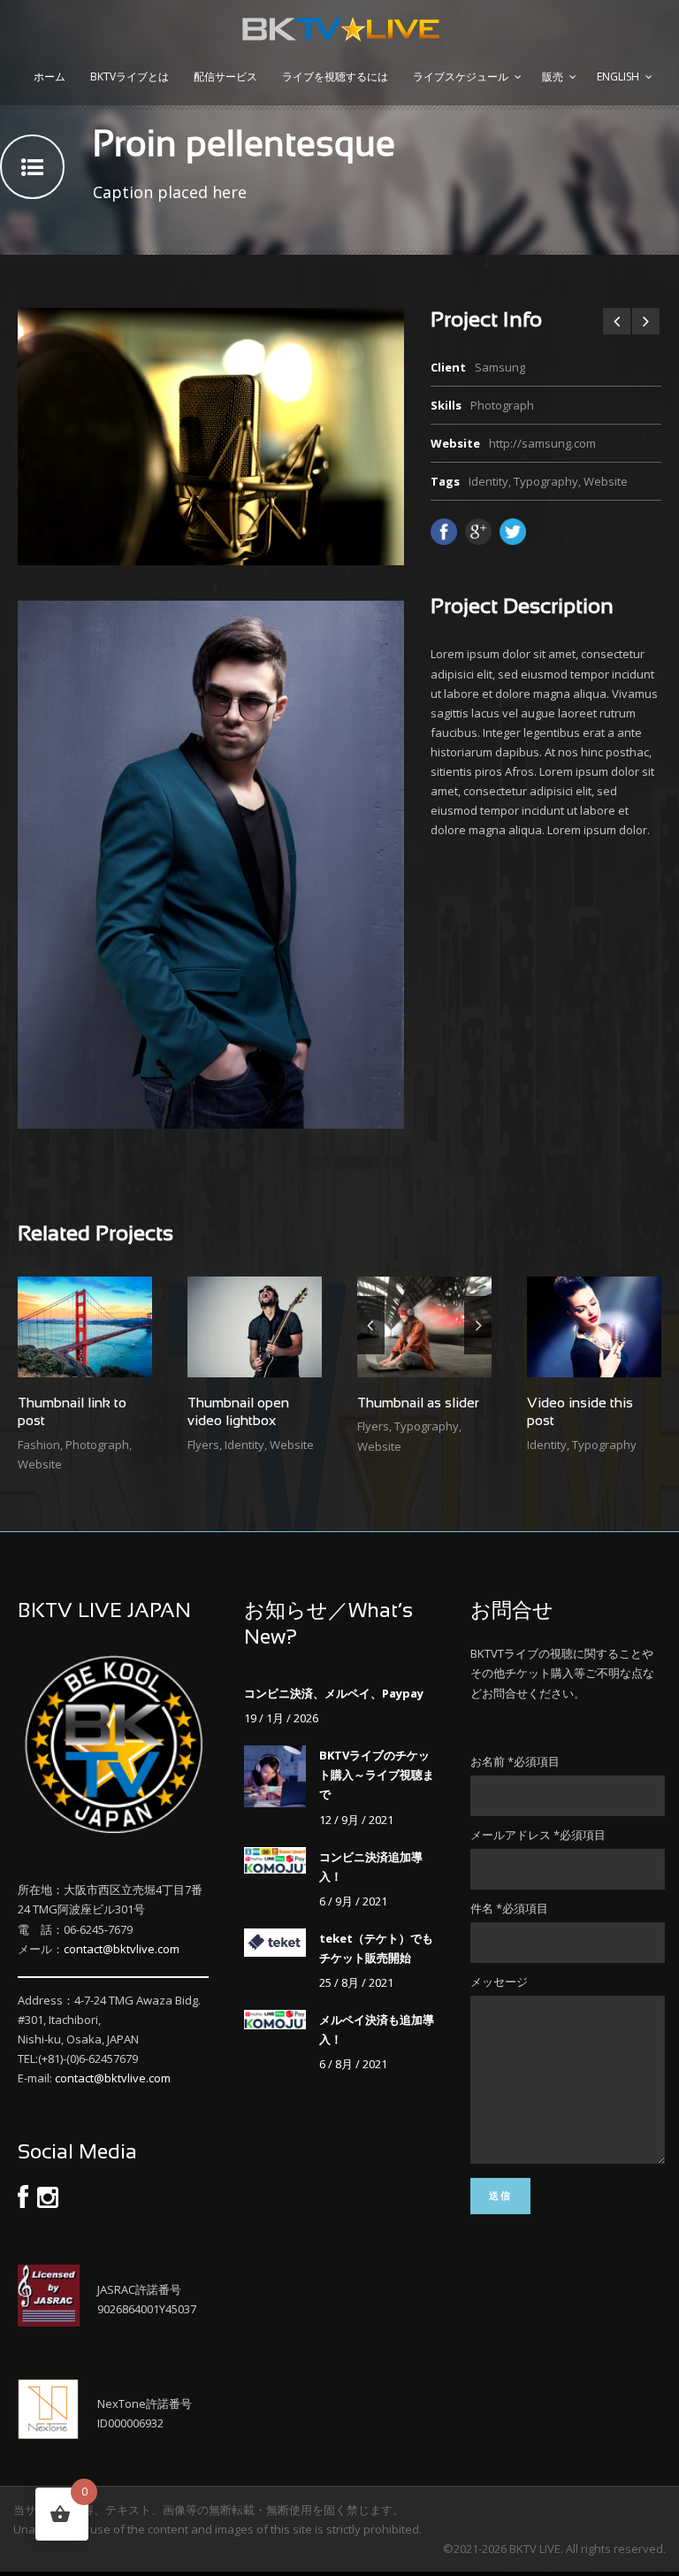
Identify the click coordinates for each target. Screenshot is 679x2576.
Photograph (97, 1445)
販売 (553, 77)
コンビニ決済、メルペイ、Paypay (334, 1693)
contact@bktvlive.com (122, 1949)
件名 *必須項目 (509, 1908)
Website (606, 481)
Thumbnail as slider (418, 1403)
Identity (488, 481)
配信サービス (225, 77)
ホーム (50, 77)
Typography (546, 481)
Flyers (203, 1445)
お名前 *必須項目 (515, 1761)
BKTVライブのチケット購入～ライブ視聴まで (377, 1775)
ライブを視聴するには (335, 77)
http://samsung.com (542, 443)
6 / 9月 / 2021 (353, 1901)
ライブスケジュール (461, 77)
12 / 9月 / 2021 (356, 1820)
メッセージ (499, 1982)
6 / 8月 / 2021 (353, 2064)
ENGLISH (618, 77)
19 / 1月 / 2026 (281, 1718)
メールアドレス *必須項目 (538, 1835)
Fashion (39, 1445)
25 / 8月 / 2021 (356, 1982)
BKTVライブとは (130, 77)
